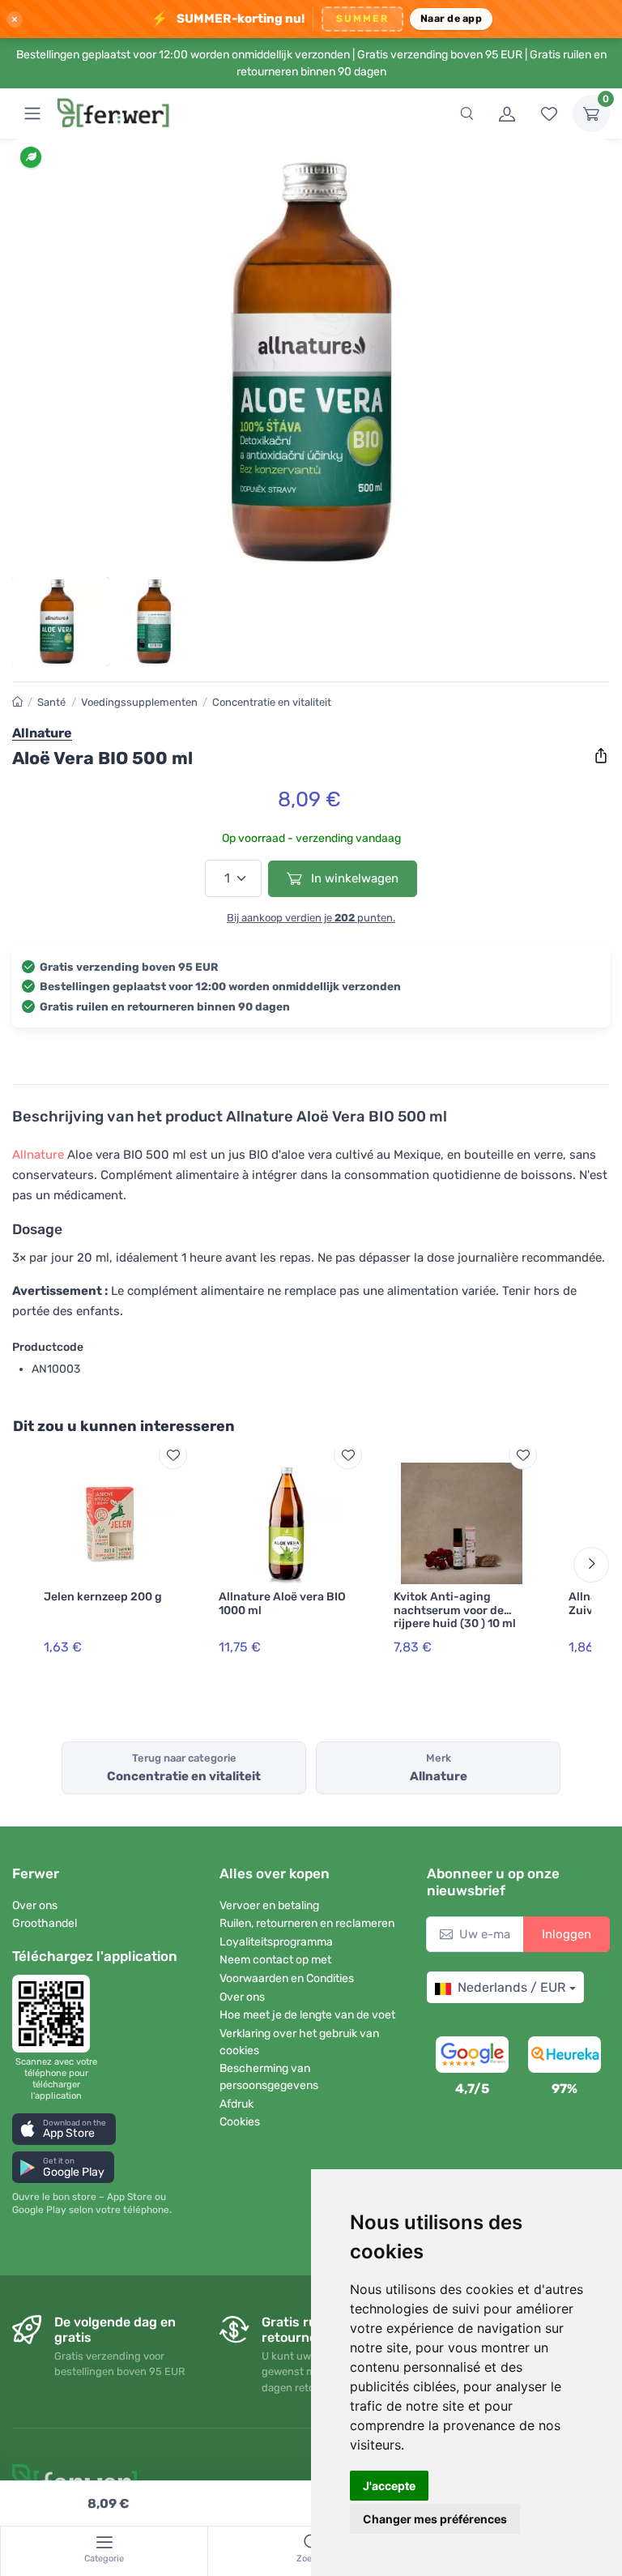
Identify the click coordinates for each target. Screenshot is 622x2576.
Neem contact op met (275, 1960)
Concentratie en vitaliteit (272, 702)
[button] (64, 2129)
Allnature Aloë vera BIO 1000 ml (282, 1604)
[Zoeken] (466, 113)
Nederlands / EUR (511, 1987)
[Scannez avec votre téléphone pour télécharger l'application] (56, 2014)
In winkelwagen (353, 878)
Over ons (35, 1905)
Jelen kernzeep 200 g (103, 1597)
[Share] (601, 756)
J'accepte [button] (389, 2486)
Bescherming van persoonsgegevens (269, 2077)
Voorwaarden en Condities (287, 1978)
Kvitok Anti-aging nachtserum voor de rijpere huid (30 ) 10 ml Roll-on (455, 1617)
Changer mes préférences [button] (435, 2519)
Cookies (240, 2122)
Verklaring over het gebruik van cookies (299, 2042)
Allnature (38, 1155)
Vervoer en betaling (269, 1905)
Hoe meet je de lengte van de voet (307, 2015)
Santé (51, 702)
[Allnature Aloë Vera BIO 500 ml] (311, 362)
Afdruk (236, 2104)
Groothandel (45, 1923)
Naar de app (451, 18)
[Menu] (32, 113)
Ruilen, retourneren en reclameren (307, 1923)
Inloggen (567, 1934)
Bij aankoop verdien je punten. (311, 918)
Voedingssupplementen (139, 702)
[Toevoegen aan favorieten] (173, 1455)
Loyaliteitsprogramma (276, 1942)
